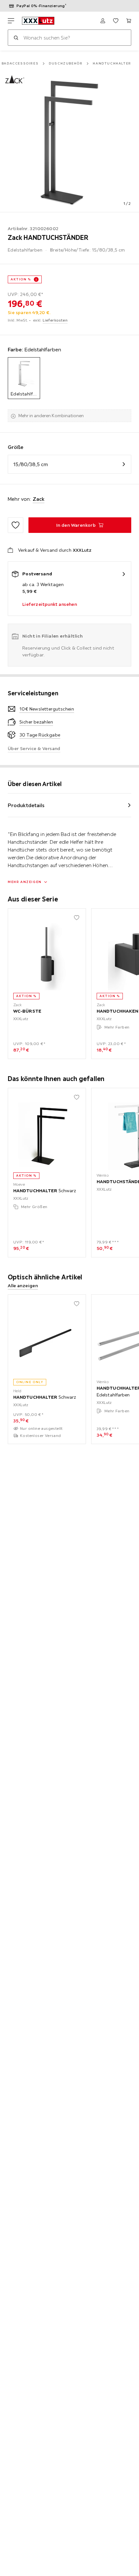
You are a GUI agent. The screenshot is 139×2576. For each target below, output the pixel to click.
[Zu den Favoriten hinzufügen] (16, 525)
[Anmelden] (103, 21)
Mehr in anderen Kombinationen (51, 416)
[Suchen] (16, 38)
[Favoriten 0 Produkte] (116, 21)
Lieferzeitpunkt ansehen (50, 604)
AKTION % (21, 279)
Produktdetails (26, 805)
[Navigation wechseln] (11, 21)
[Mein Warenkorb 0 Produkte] (129, 21)
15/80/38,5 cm (31, 464)
